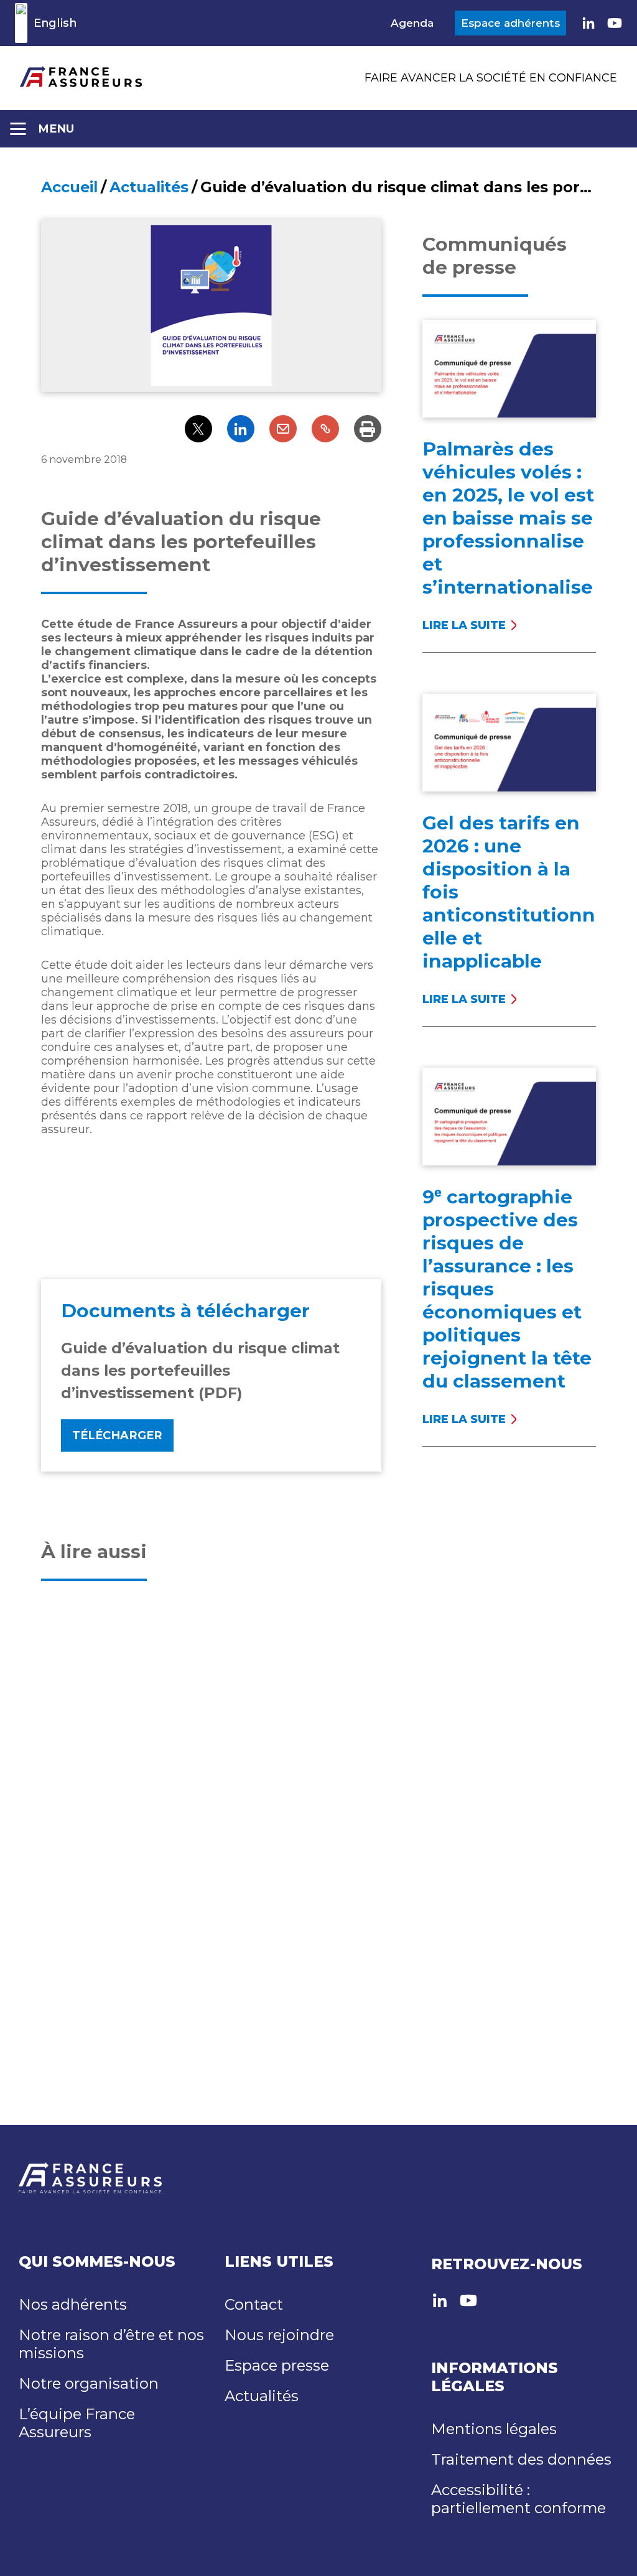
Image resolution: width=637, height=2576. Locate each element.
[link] (588, 23)
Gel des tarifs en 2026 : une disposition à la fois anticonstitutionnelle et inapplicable (509, 892)
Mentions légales (494, 2429)
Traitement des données (521, 2459)
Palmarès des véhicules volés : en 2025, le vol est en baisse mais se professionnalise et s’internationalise (508, 518)
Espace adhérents (510, 23)
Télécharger (117, 1435)
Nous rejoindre (279, 2335)
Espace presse (277, 2365)
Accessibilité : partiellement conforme (518, 2499)
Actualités (149, 187)
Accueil (69, 187)
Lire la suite (486, 625)
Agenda (412, 23)
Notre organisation (89, 2383)
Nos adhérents (73, 2304)
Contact (254, 2304)
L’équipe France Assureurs (77, 2423)
